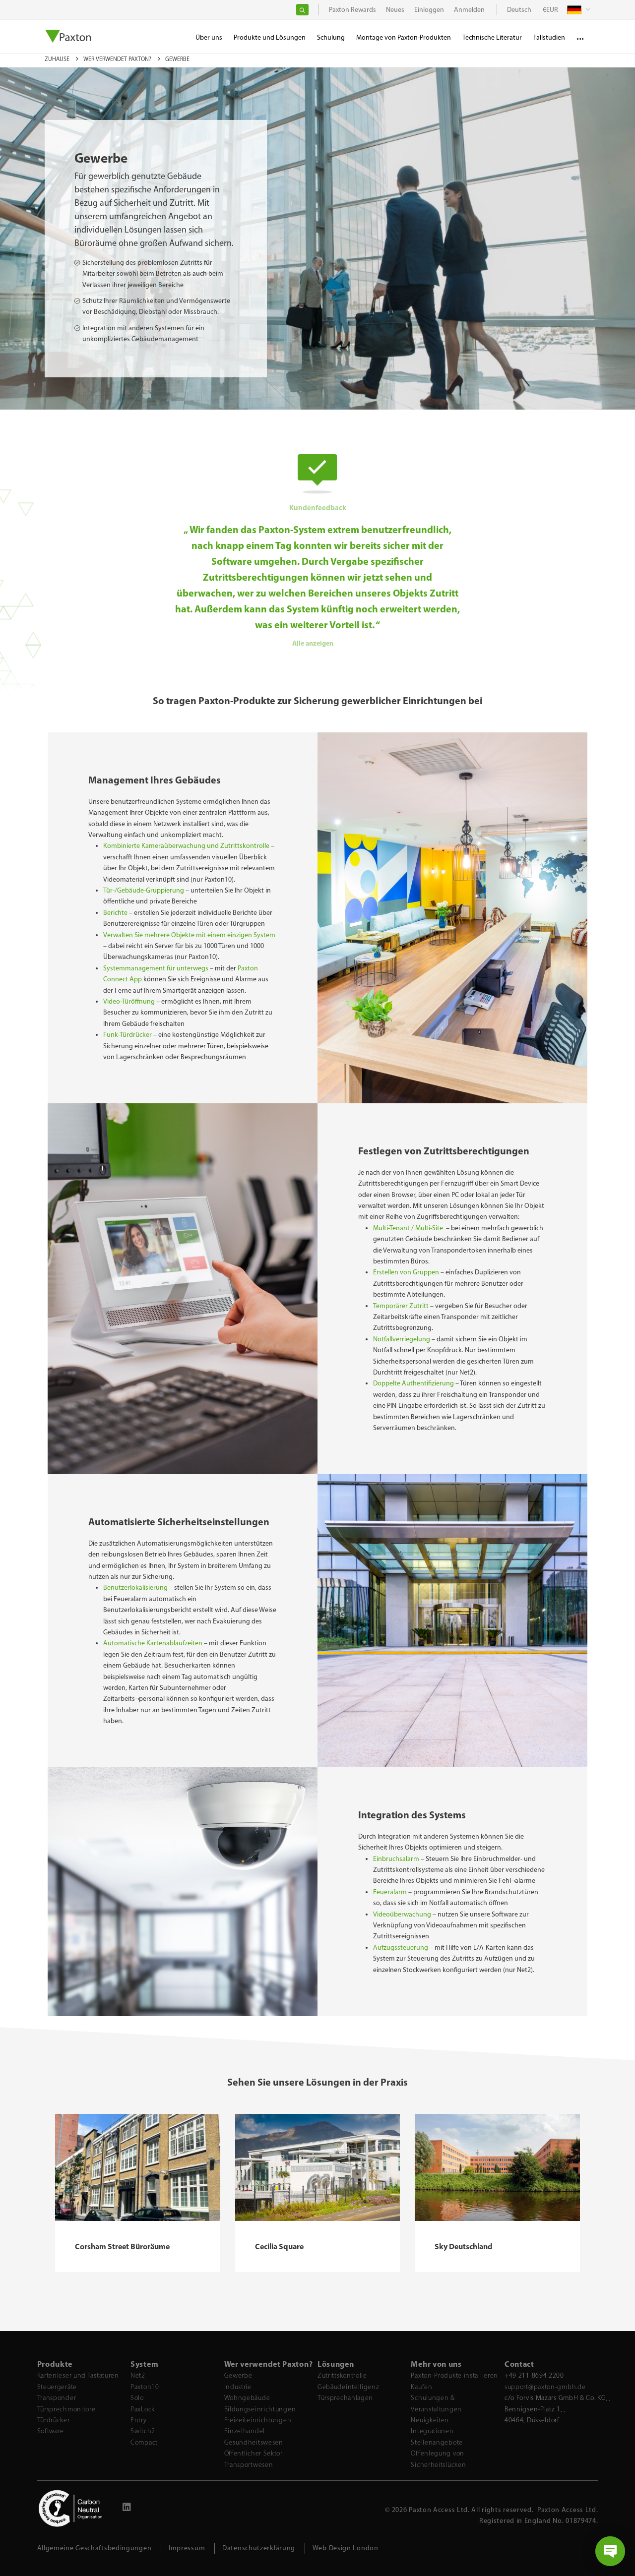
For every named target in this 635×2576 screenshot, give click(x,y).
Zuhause (58, 59)
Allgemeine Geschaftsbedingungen (95, 2548)
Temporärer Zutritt (401, 1306)
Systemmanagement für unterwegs (156, 968)
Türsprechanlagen (345, 2398)
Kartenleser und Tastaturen (78, 2375)
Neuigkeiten (430, 2420)
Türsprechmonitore (66, 2409)
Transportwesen (249, 2465)
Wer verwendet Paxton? (118, 59)
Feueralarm (390, 1892)
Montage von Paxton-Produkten (404, 37)
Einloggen (429, 10)
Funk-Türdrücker (127, 1035)
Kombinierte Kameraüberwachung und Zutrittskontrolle (186, 846)
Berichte (115, 913)
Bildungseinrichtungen (260, 2409)
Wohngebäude (247, 2398)
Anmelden (469, 10)
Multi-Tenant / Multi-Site (409, 1228)
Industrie (238, 2387)
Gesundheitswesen (254, 2442)
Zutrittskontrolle (342, 2375)
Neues (395, 10)
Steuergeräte (57, 2387)
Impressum (187, 2548)
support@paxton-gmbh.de (545, 2387)
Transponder (57, 2398)
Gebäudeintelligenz (349, 2387)
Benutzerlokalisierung (135, 1588)
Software (51, 2431)
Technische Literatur (492, 37)
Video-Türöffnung (129, 1001)
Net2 (138, 2375)
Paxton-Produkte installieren (454, 2375)
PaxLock (143, 2409)
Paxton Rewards (352, 10)
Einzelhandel (245, 2431)
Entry (139, 2420)
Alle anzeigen (314, 643)
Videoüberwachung (403, 1914)
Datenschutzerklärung (259, 2548)
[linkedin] (127, 2509)
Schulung (331, 37)
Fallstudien (549, 37)
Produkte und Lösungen (270, 37)
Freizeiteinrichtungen (258, 2420)
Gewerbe (238, 2375)
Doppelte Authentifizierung (413, 1383)
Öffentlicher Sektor (254, 2453)
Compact (144, 2442)
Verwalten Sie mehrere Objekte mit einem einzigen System (189, 935)
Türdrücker (54, 2420)
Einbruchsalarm (396, 1859)
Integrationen (432, 2431)
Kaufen (421, 2387)
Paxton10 (145, 2387)
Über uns (209, 37)
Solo (137, 2398)
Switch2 (143, 2431)
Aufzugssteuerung (401, 1947)
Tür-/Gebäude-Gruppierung (144, 890)
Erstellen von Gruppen (406, 1272)
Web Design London (346, 2548)
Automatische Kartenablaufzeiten (154, 1643)
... (580, 35)
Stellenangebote (437, 2442)
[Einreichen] (302, 10)
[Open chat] (610, 2551)
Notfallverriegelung (402, 1339)
